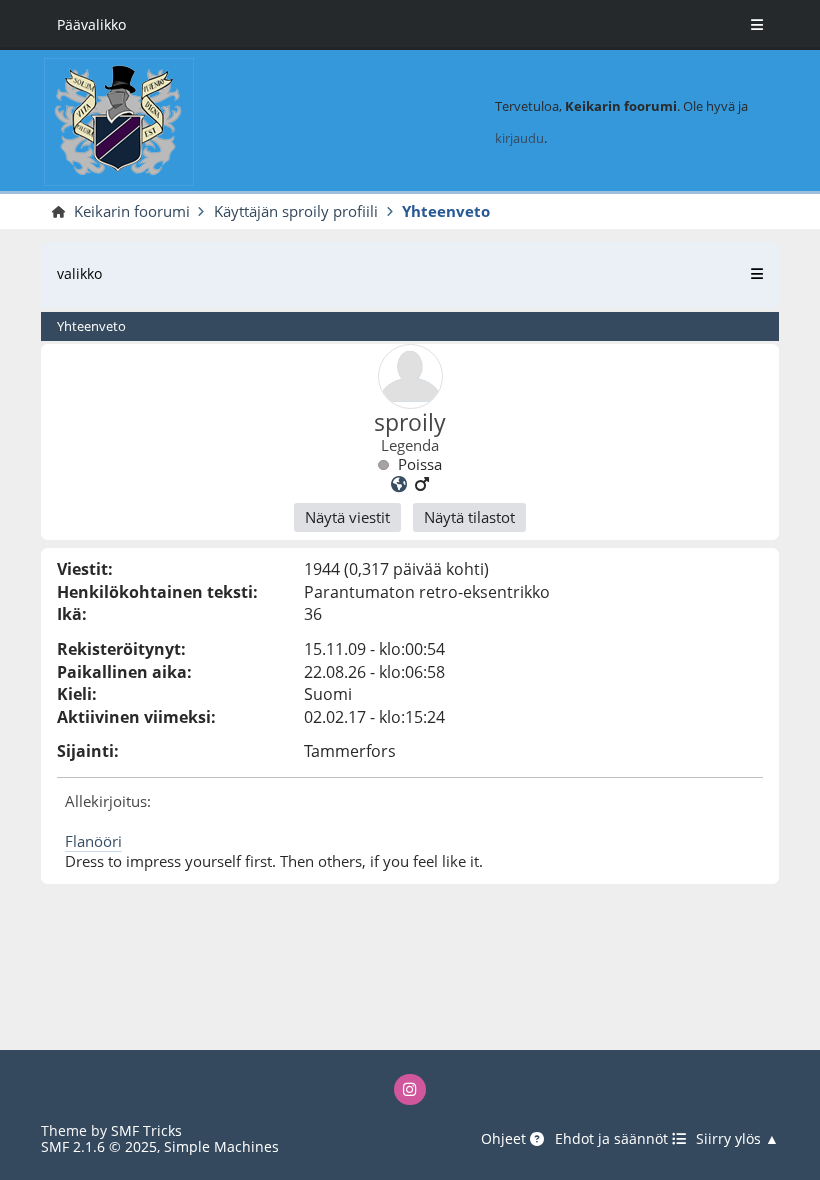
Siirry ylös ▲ (737, 1139)
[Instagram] (409, 1089)
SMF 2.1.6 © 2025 (99, 1146)
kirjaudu (519, 138)
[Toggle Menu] (757, 25)
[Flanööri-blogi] (399, 484)
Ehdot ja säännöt (613, 1139)
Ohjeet (505, 1139)
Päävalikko (91, 24)
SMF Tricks (146, 1130)
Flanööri (93, 841)
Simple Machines (221, 1146)
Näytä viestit (347, 517)
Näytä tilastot (469, 517)
